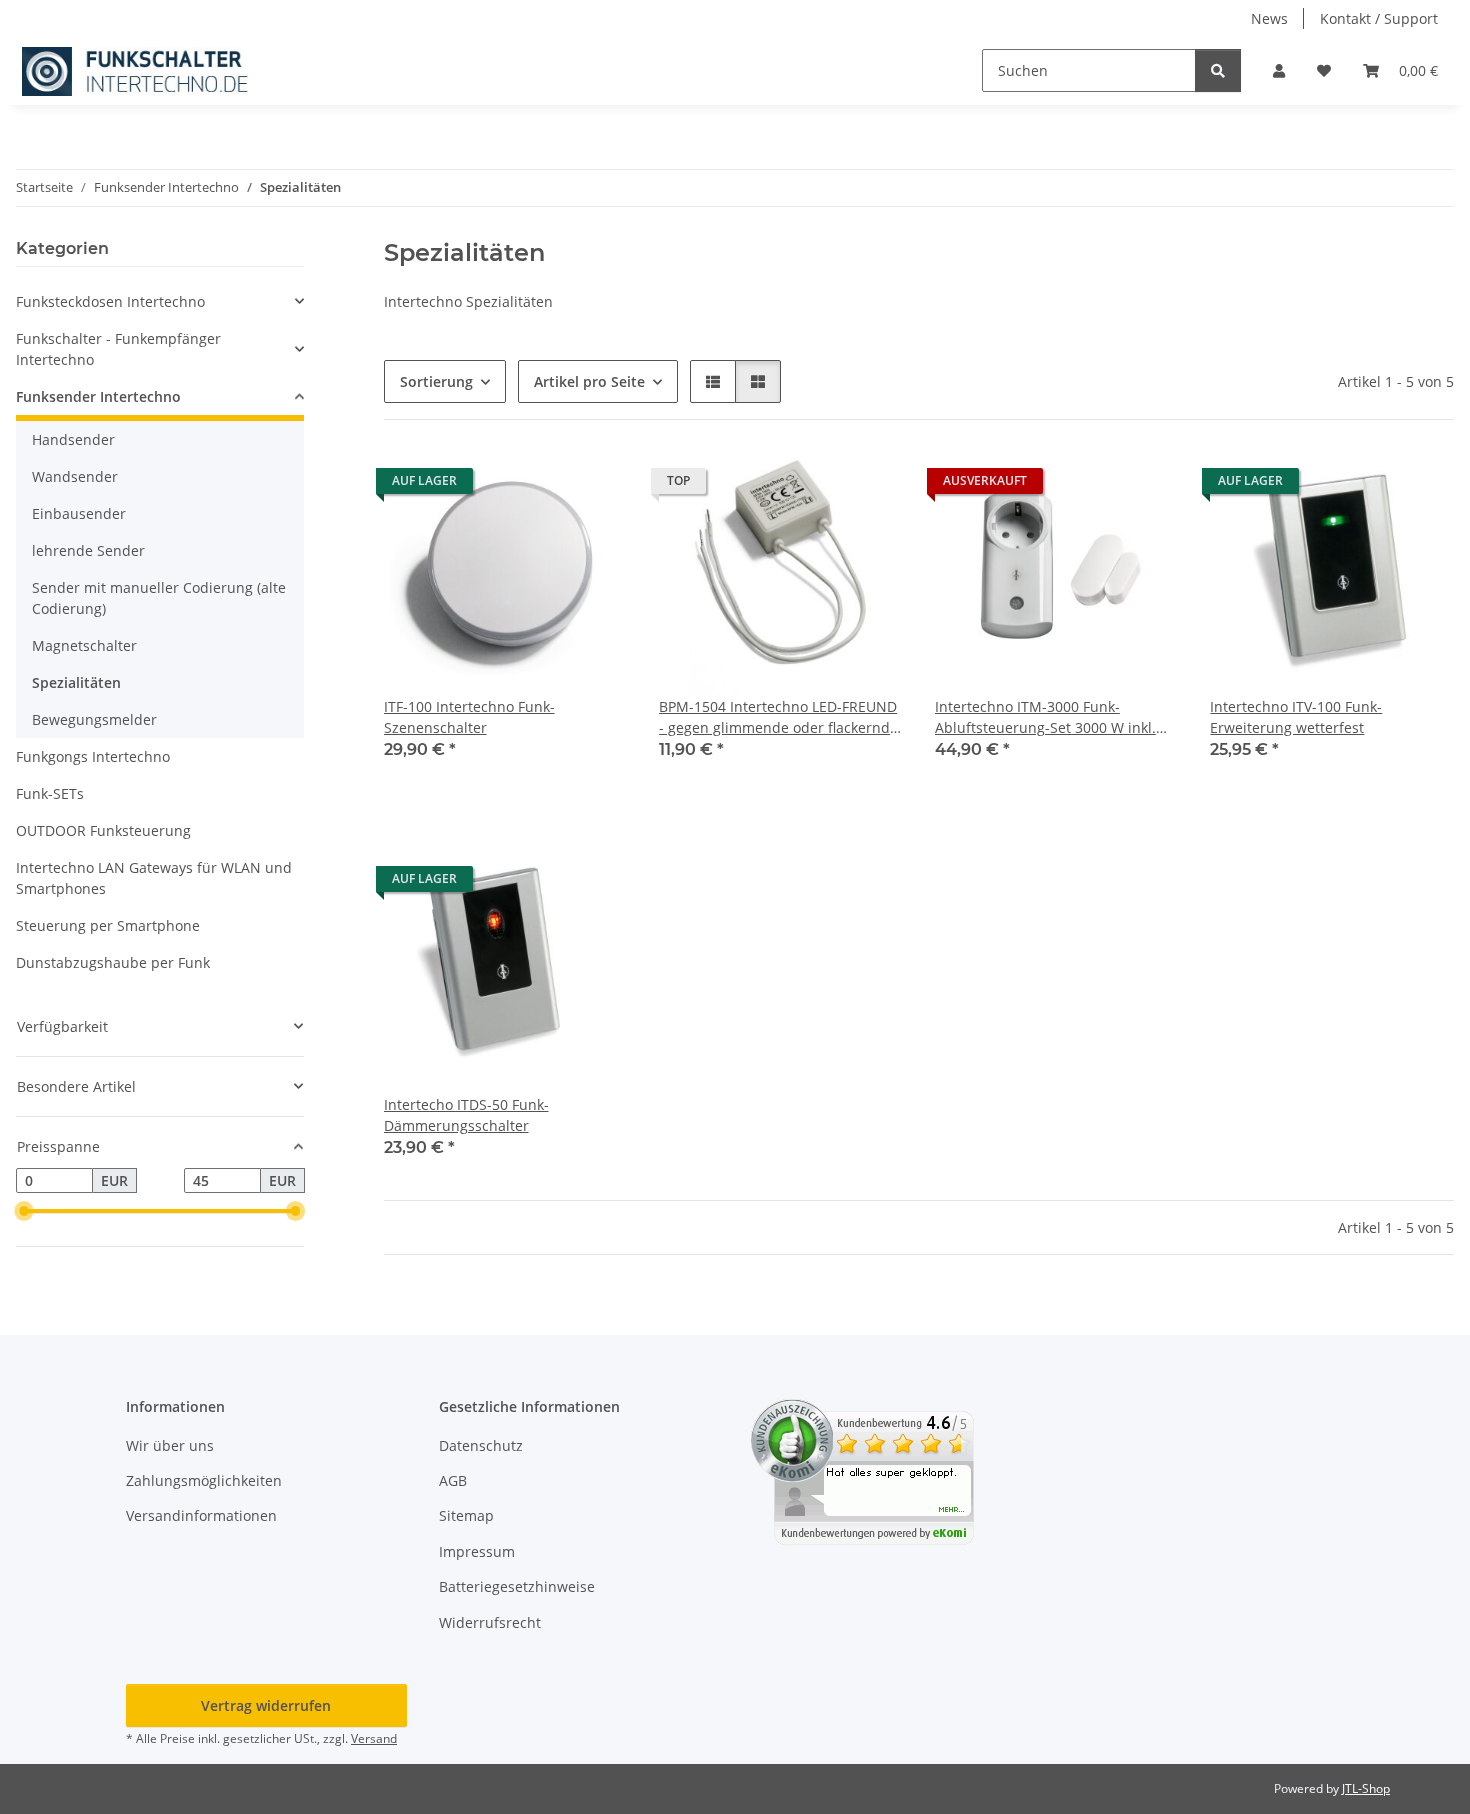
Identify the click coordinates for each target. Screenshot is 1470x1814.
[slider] (24, 1212)
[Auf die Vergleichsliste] (541, 486)
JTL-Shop (1366, 1788)
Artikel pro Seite (589, 381)
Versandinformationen (201, 1515)
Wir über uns (170, 1445)
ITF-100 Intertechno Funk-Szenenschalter (469, 717)
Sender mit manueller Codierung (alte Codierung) (159, 598)
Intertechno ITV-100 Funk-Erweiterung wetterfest (1296, 717)
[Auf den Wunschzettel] (593, 486)
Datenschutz (481, 1445)
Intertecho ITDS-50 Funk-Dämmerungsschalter (466, 1115)
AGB (453, 1480)
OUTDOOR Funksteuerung (103, 830)
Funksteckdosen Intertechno (110, 301)
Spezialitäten (76, 682)
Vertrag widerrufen (266, 1705)
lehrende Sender (88, 550)
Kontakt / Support (1379, 18)
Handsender (73, 439)
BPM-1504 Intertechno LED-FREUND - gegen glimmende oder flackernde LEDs (778, 717)
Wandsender (75, 476)
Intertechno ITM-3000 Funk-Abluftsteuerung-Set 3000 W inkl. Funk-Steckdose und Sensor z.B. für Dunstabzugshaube (1053, 717)
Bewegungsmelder (94, 719)
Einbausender (79, 513)
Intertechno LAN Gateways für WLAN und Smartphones (154, 878)
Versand (374, 1738)
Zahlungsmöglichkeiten (204, 1480)
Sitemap (466, 1515)
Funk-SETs (50, 793)
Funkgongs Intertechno (93, 756)
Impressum (477, 1551)
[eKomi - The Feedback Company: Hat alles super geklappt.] (862, 1469)
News (1269, 18)
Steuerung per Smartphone (108, 925)
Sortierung (436, 381)
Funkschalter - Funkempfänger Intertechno (118, 349)
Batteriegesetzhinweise (517, 1586)
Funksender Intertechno (98, 396)
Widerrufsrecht (490, 1622)
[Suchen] (1218, 70)
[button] (1279, 70)
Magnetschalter (84, 645)
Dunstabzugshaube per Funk (113, 962)
